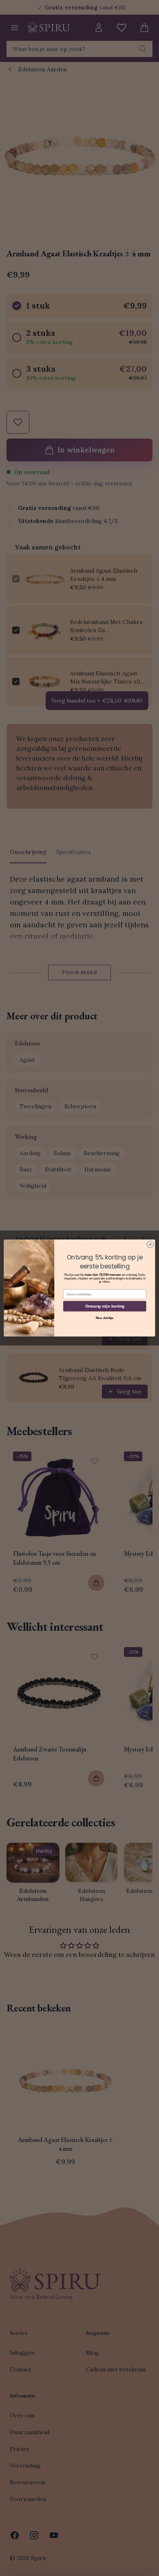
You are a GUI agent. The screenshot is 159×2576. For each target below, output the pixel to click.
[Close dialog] (150, 1245)
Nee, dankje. (105, 1318)
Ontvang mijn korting (105, 1306)
